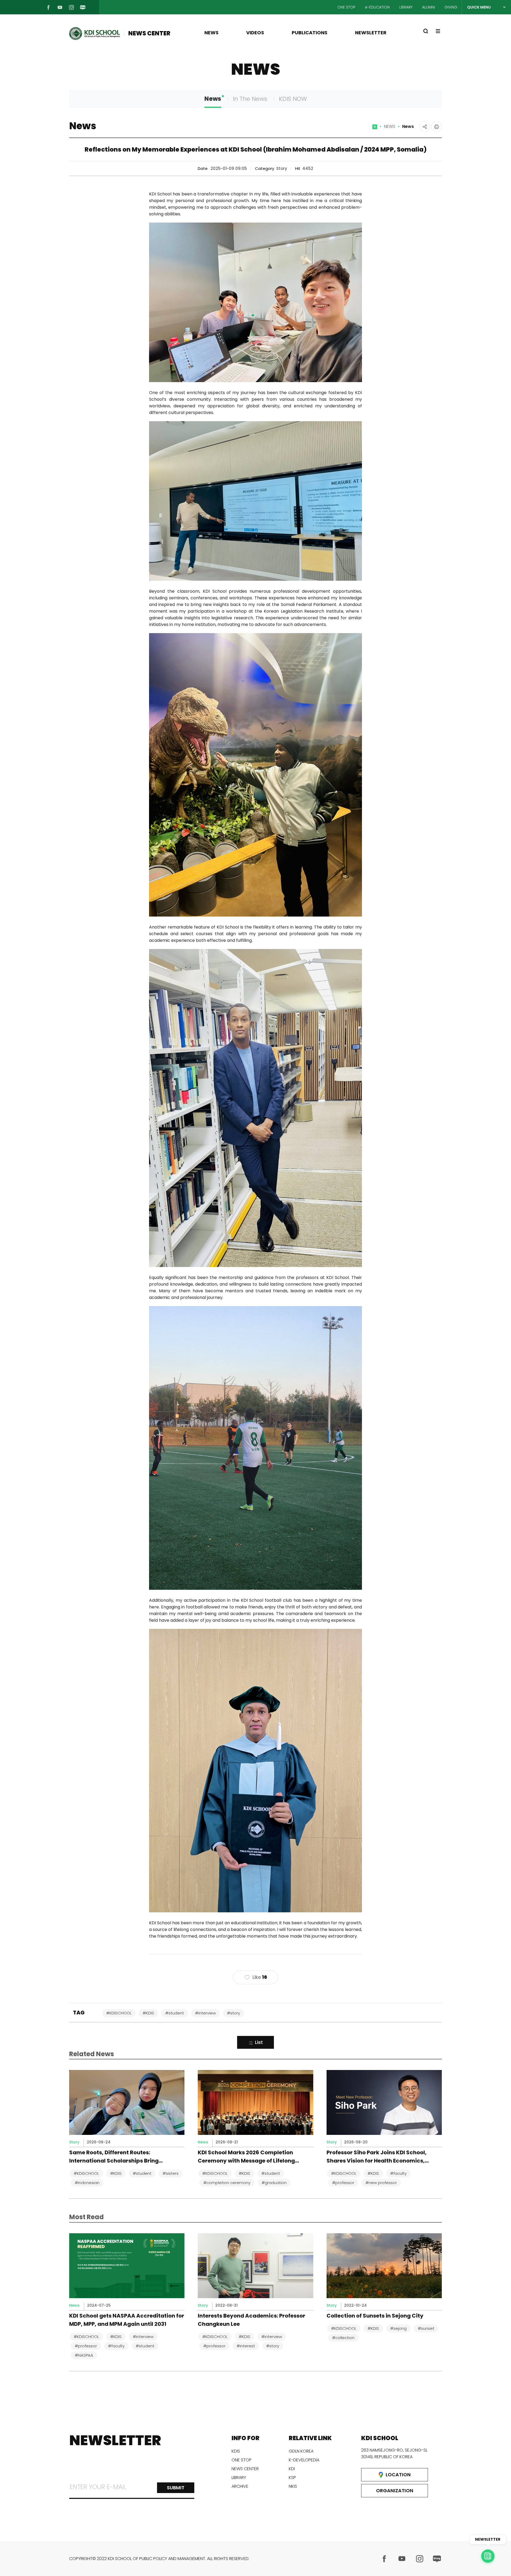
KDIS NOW (293, 99)
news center (245, 2469)
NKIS (293, 2486)
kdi (292, 2469)
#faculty (398, 2173)
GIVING (451, 7)
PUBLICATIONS (310, 33)
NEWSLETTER (371, 33)
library (239, 2477)
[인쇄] (436, 127)
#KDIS (148, 2013)
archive (240, 2486)
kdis (236, 2451)
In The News (250, 99)
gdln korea (301, 2451)
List (259, 2042)
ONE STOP (346, 7)
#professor (343, 2183)
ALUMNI (428, 7)
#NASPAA (84, 2355)
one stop (242, 2460)
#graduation (274, 2183)
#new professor (381, 2183)
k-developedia (304, 2460)
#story (234, 2013)
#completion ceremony (227, 2183)
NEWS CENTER (149, 33)
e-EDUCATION (377, 7)
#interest (246, 2346)
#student (175, 2013)
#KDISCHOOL (119, 2013)
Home (375, 129)
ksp (292, 2477)
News (213, 99)
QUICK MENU (479, 7)
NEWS (211, 33)
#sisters (171, 2173)
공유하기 (425, 127)
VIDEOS (255, 33)
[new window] (384, 2559)
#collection (343, 2338)
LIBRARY (406, 7)
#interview (205, 2013)
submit (176, 2488)
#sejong (398, 2328)
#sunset (426, 2328)
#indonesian (87, 2183)
